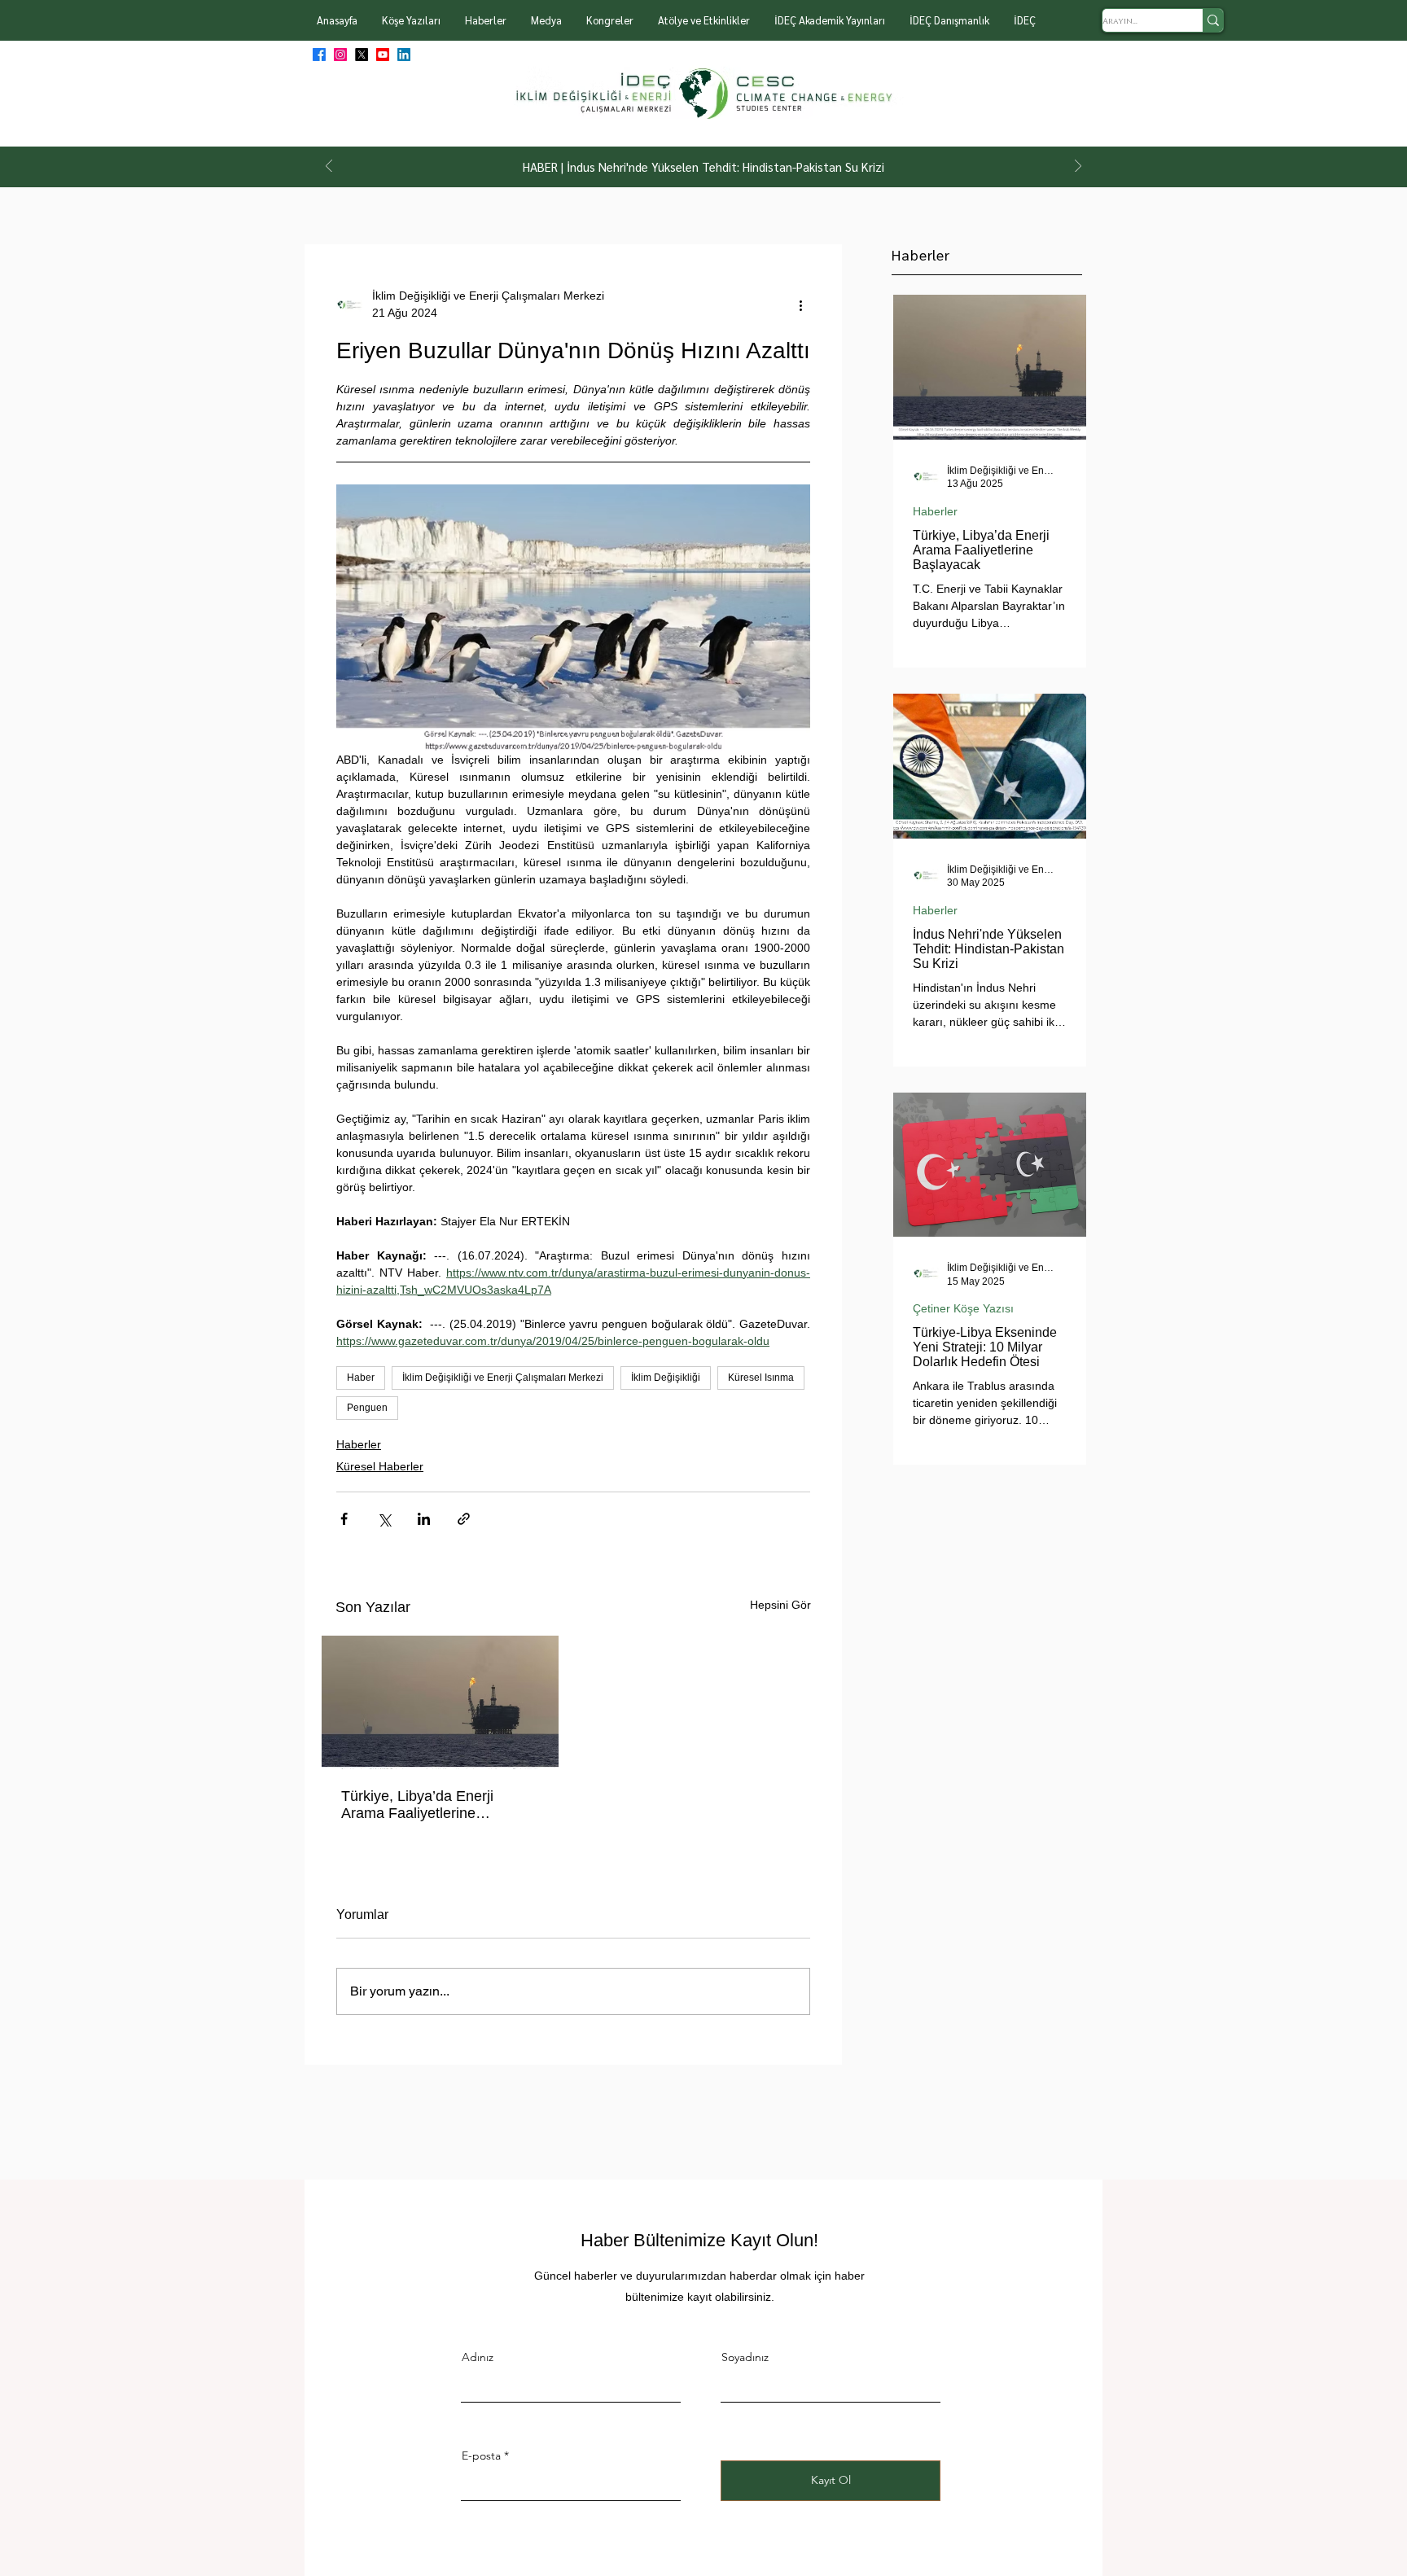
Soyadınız (745, 2357)
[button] (411, 20)
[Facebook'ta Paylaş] (344, 1519)
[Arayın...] (1213, 20)
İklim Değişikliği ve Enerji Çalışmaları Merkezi (503, 1378)
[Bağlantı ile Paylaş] (464, 1519)
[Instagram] (340, 55)
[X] (362, 55)
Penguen (367, 1408)
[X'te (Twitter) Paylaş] (384, 1519)
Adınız (478, 2357)
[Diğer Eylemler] (800, 304)
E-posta (481, 2456)
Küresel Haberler (380, 1466)
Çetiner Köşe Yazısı (963, 1308)
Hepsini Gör (780, 1605)
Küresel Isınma (761, 1378)
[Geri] (329, 167)
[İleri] (1078, 167)
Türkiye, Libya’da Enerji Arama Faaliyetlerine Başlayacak (417, 1805)
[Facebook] (319, 55)
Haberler (359, 1444)
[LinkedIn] (404, 55)
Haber (361, 1378)
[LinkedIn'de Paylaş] (424, 1519)
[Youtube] (383, 55)
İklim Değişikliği (666, 1378)
